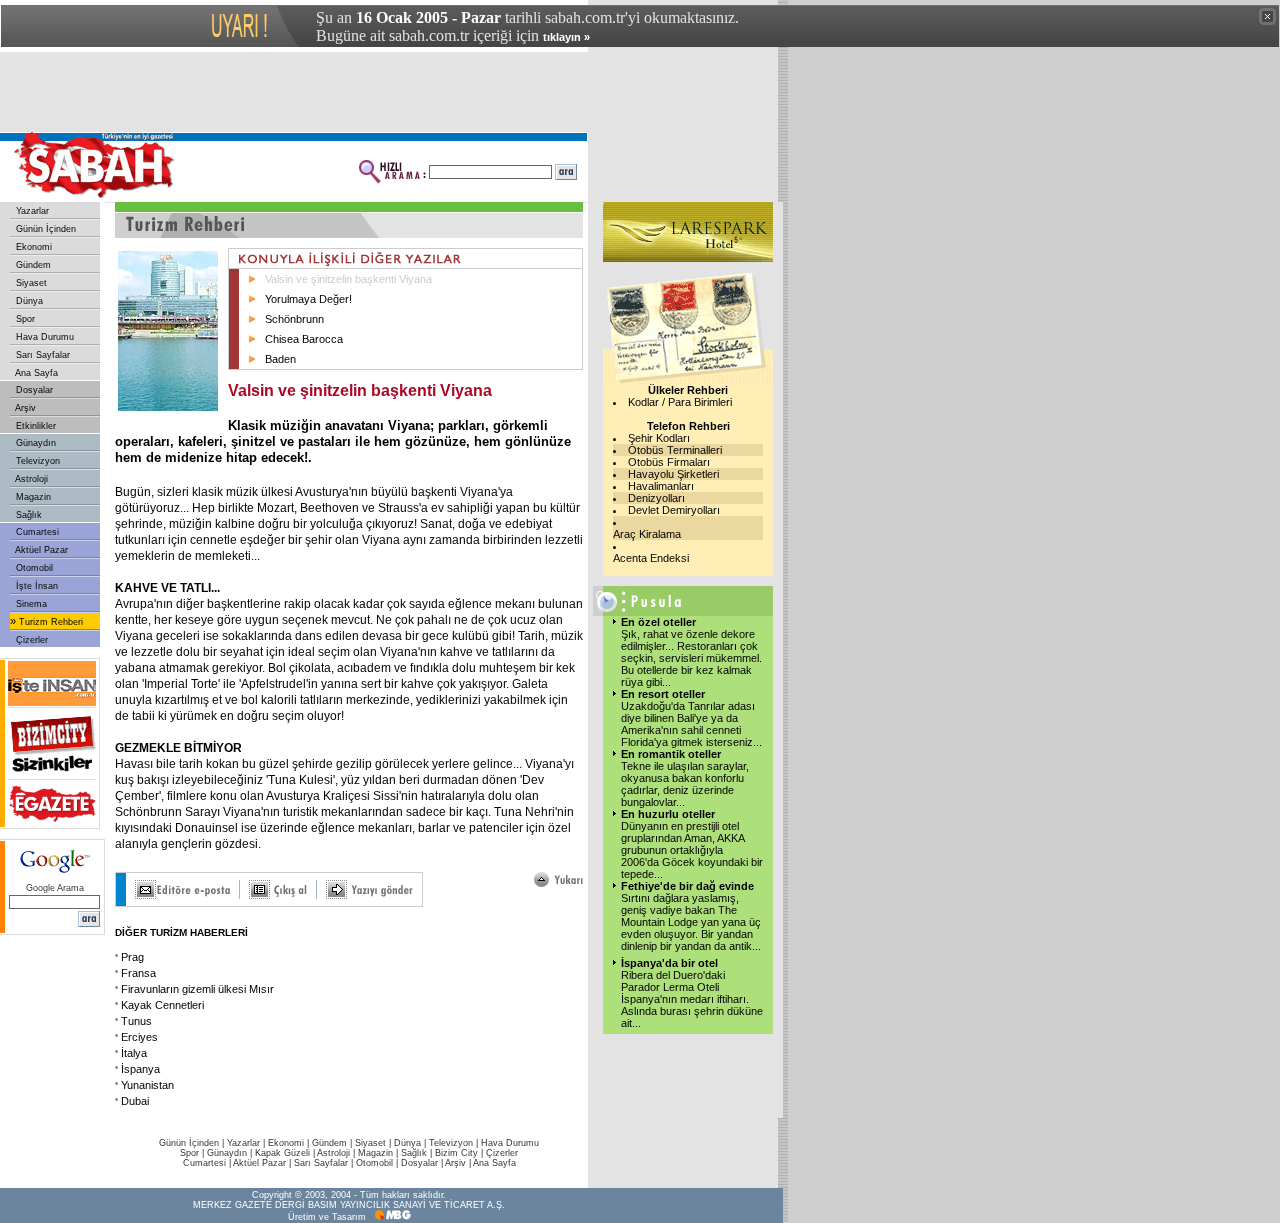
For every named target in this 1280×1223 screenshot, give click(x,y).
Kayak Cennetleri (162, 1005)
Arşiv (24, 408)
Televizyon (36, 461)
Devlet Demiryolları (674, 510)
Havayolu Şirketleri (673, 474)
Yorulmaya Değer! (308, 299)
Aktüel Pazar (40, 550)
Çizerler (30, 640)
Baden (280, 359)
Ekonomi (32, 247)
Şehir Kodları (659, 438)
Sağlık (27, 515)
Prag (132, 957)
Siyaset (30, 283)
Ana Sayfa (35, 373)
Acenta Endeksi (651, 558)
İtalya (134, 1053)
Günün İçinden (44, 229)
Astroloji (30, 479)
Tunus (136, 1021)
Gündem (32, 265)
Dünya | (411, 1143)
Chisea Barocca (304, 339)
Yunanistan (147, 1085)
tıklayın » (566, 37)
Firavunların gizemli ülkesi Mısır (197, 989)
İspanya (140, 1069)
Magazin (32, 497)
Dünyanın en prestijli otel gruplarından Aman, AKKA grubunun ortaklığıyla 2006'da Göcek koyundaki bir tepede (692, 850)
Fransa (138, 973)
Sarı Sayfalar (41, 355)
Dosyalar (33, 390)
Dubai (135, 1101)
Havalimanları (661, 486)
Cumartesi (36, 532)
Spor (24, 319)
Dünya (28, 301)
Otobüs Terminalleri (675, 450)
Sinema (30, 604)
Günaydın (34, 443)
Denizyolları (656, 498)
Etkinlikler (34, 426)
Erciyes (139, 1037)
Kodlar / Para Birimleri (680, 402)
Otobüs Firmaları (669, 462)
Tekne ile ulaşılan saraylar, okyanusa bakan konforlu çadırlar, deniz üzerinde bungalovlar (685, 784)
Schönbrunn (294, 319)
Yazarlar (31, 211)
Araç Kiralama (647, 534)
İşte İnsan (35, 586)
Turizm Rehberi (49, 622)
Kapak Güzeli (282, 1153)
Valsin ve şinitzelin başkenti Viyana (348, 279)
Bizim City (456, 1153)
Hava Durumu (43, 337)
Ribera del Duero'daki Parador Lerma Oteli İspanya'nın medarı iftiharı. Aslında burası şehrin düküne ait (692, 999)
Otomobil (33, 568)
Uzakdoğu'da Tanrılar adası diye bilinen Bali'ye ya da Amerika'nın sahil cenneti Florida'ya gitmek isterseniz (691, 724)
